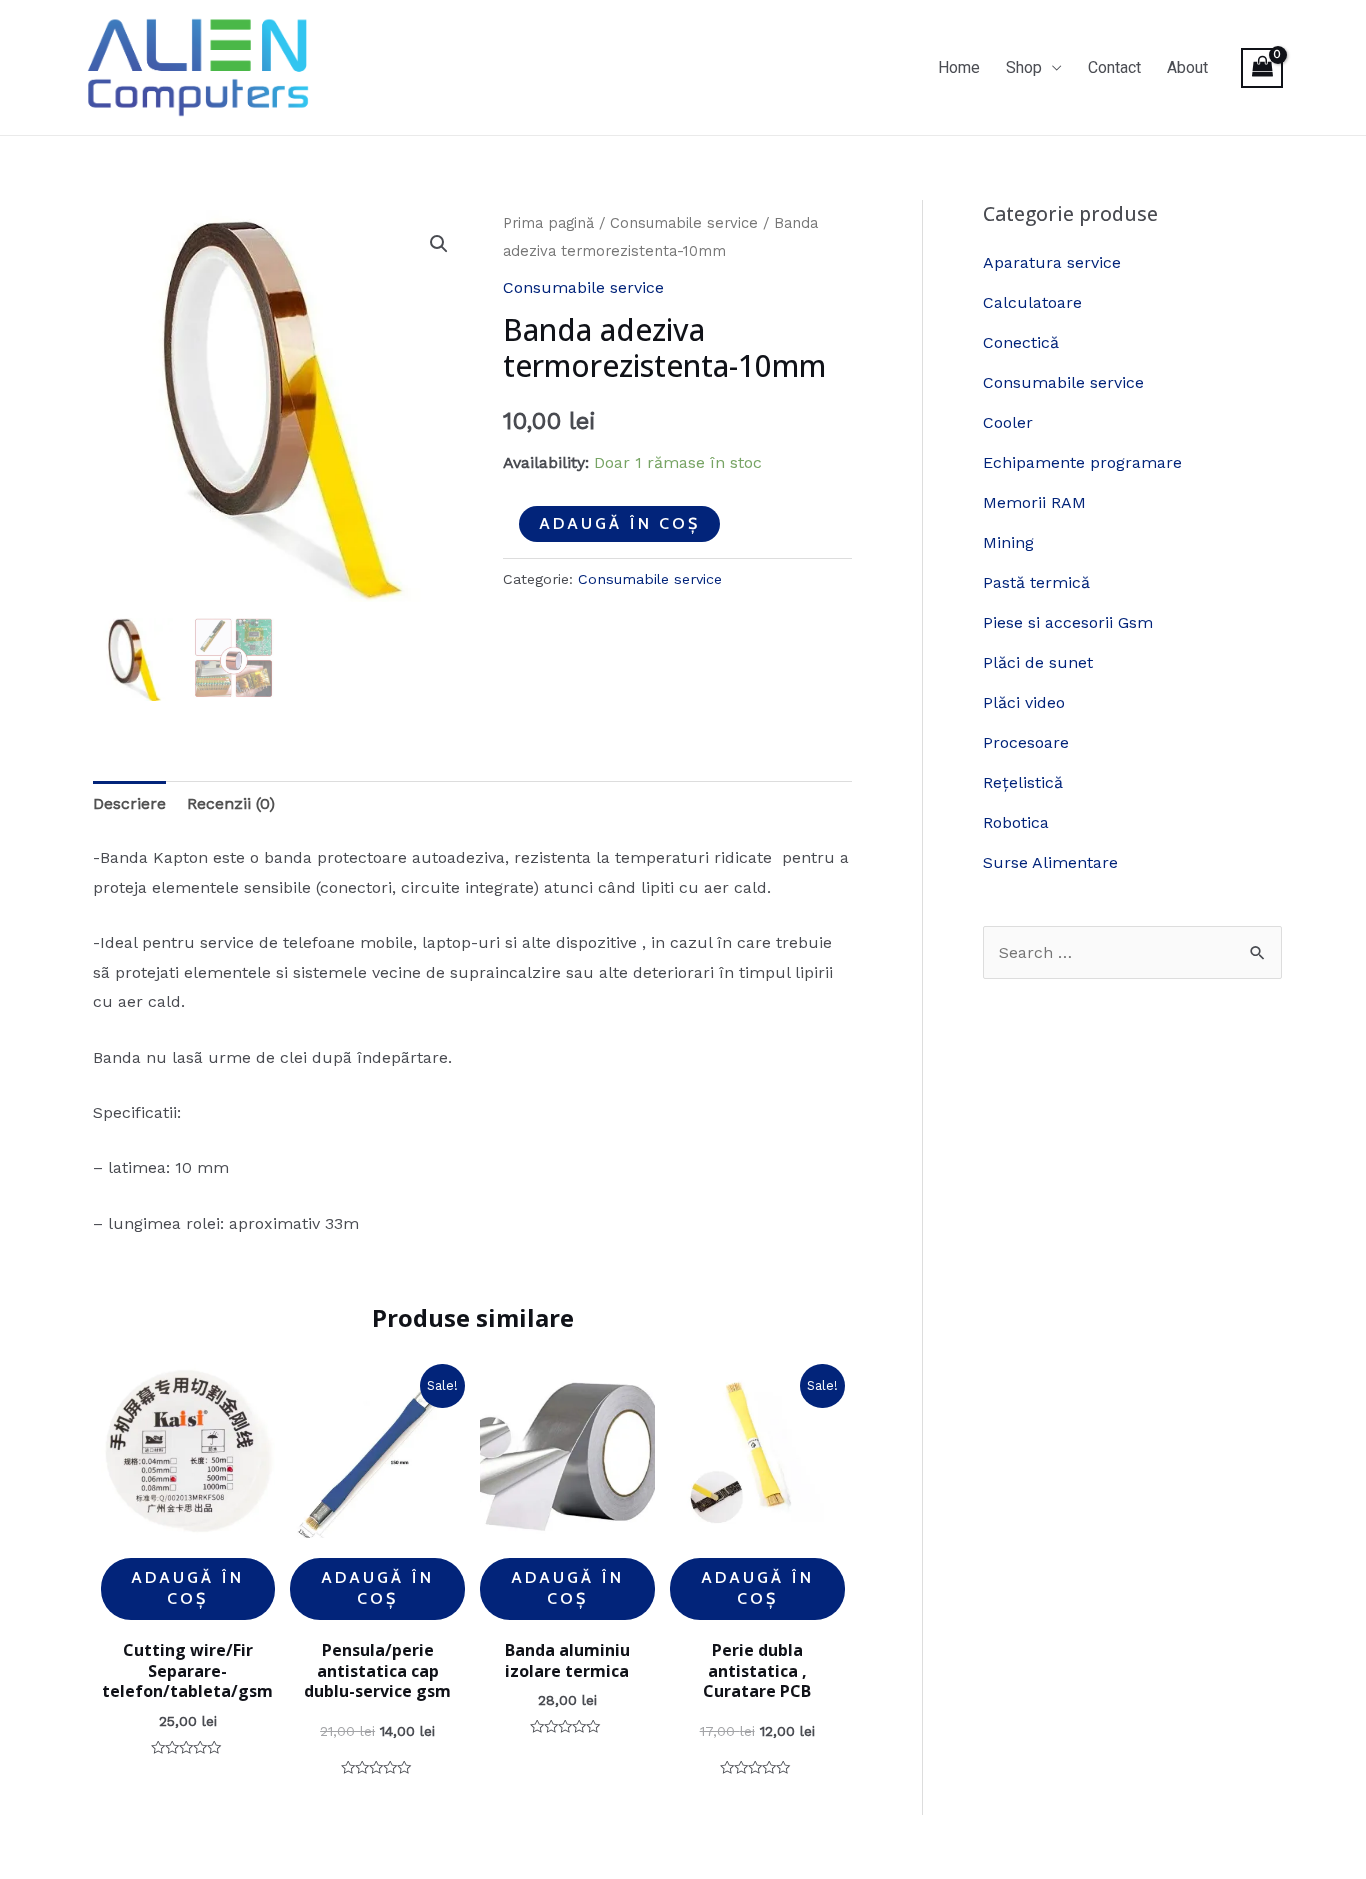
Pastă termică (1036, 582)
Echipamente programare (1082, 462)
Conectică (1021, 342)
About (1187, 67)
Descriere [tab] (129, 803)
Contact (1114, 67)
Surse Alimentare (1050, 862)
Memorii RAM (1034, 502)
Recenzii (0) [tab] (231, 803)
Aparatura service (1052, 262)
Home (959, 67)
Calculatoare (1032, 302)
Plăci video (1024, 702)
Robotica (1016, 822)
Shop (1024, 67)
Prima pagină (548, 223)
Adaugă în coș (619, 523)
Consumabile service (684, 223)
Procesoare (1026, 742)
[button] (439, 244)
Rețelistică (1023, 782)
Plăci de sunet (1038, 662)
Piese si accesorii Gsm (1068, 622)
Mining (1008, 542)
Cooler (1008, 422)
